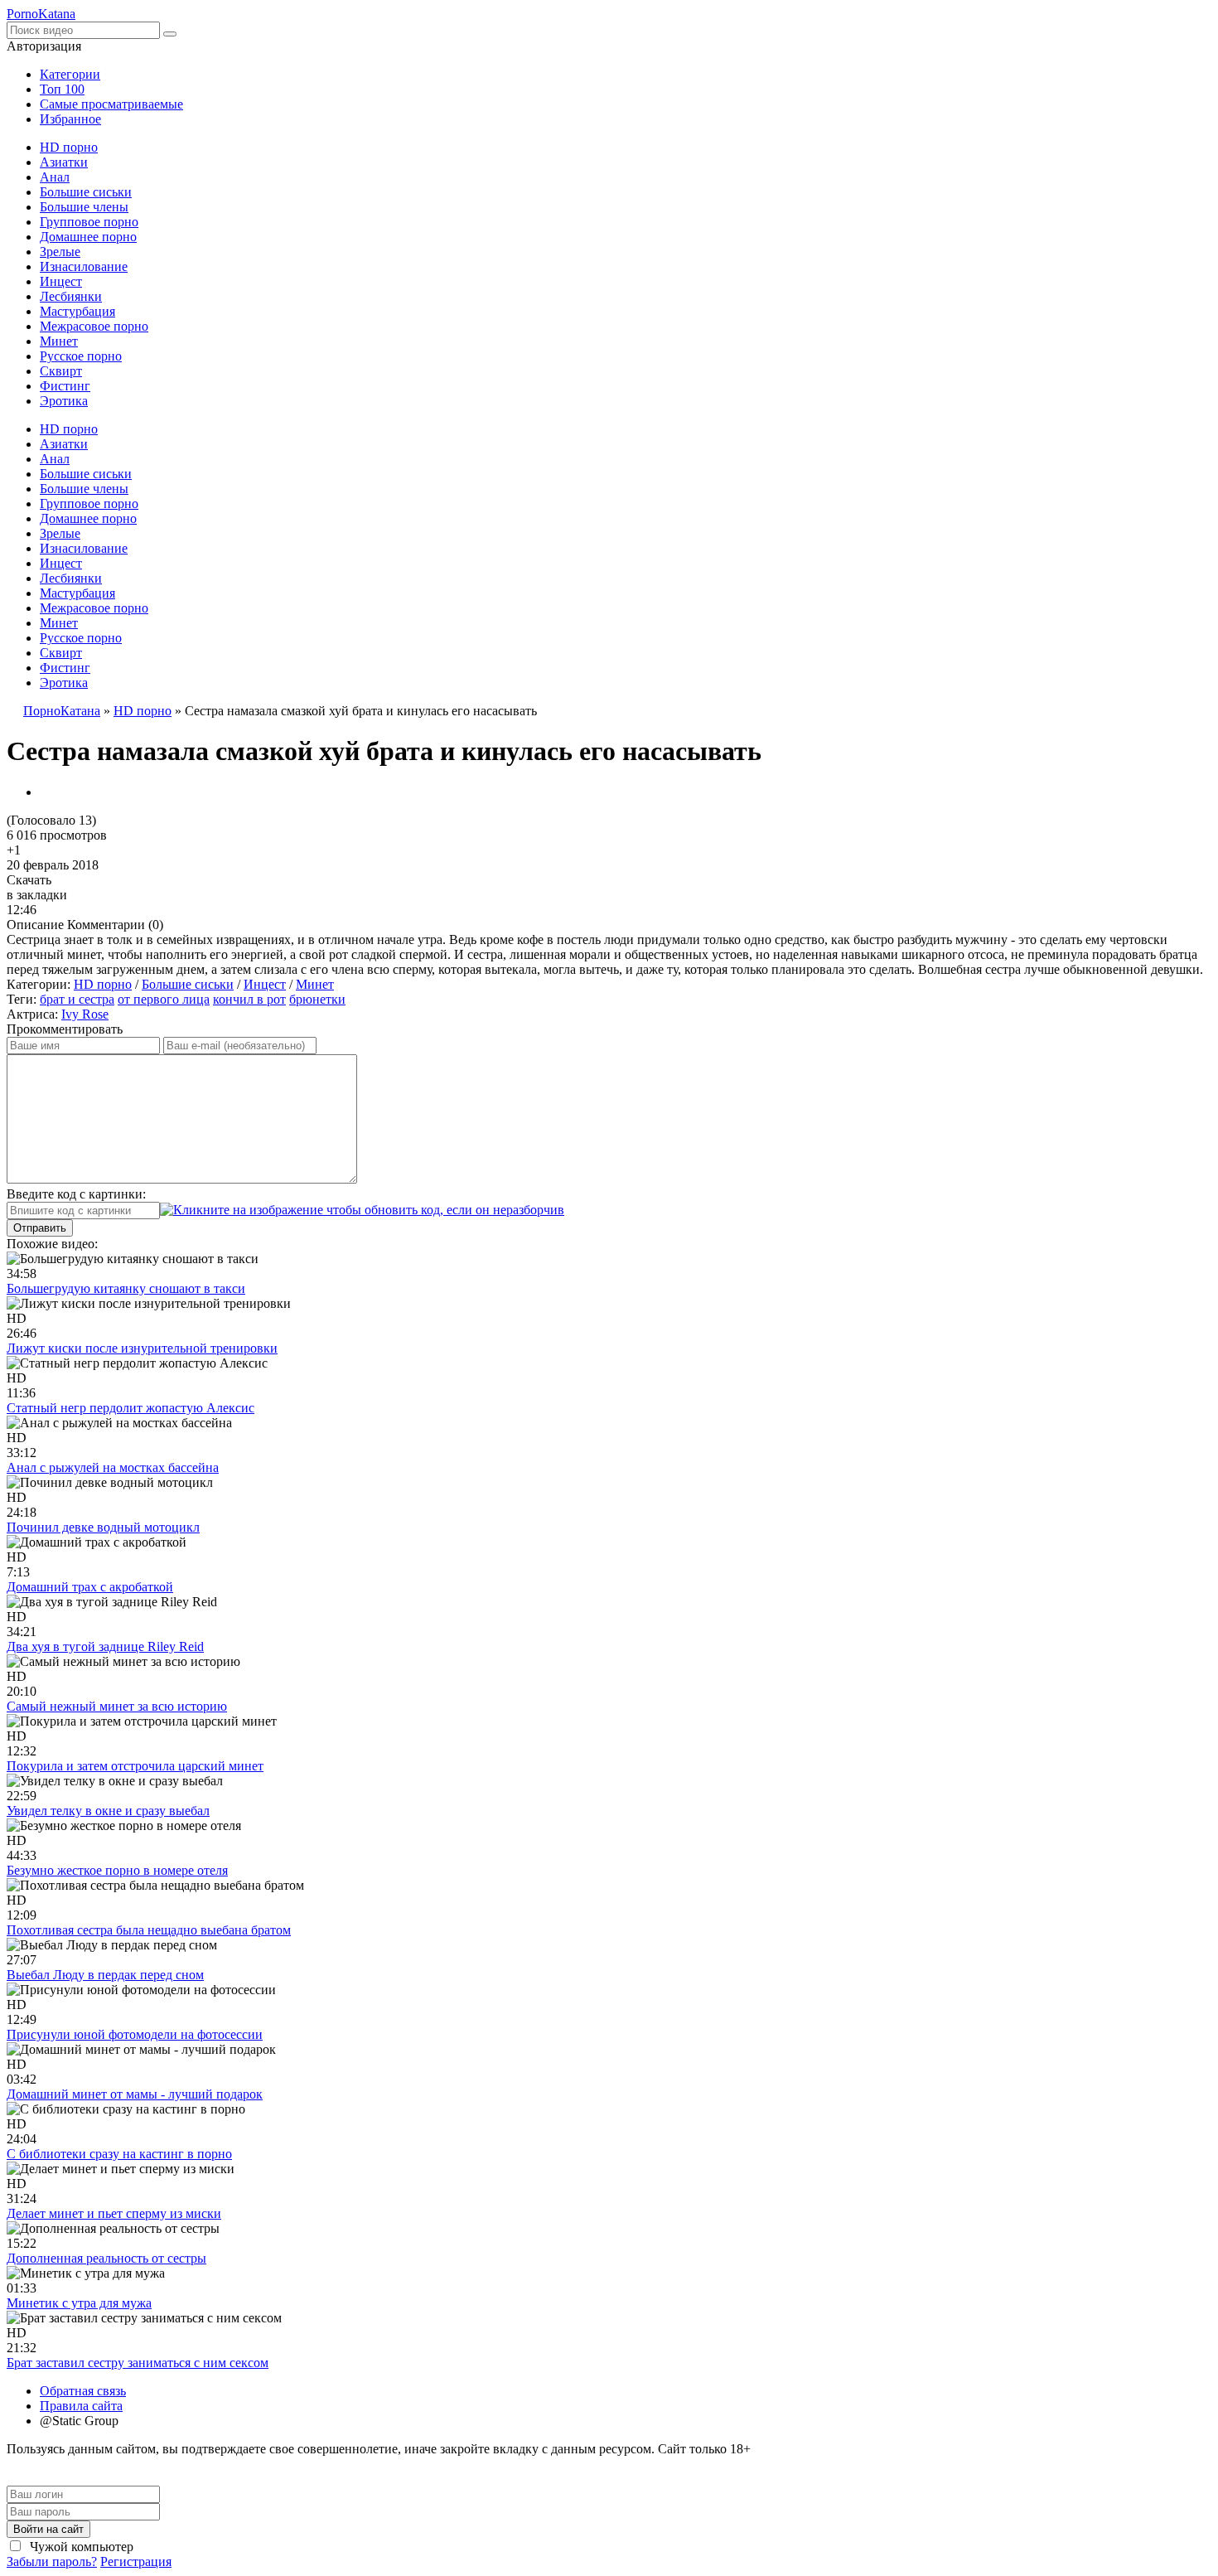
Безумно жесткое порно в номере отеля (117, 1870)
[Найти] (170, 34)
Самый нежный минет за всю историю (117, 1706)
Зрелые (60, 252)
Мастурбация (77, 311)
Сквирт (61, 371)
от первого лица (164, 999)
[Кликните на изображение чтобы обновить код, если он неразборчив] (362, 1210)
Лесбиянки (71, 296)
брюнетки (317, 999)
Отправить (40, 1228)
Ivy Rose (85, 1014)
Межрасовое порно (94, 326)
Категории (70, 74)
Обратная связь (83, 2391)
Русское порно (81, 356)
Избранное (70, 119)
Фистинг (65, 386)
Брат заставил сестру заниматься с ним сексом (138, 2363)
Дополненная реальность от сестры (106, 2258)
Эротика (64, 401)
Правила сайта (81, 2406)
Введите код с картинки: (76, 1194)
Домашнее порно (88, 237)
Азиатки (64, 162)
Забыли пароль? (52, 2561)
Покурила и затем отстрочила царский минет (135, 1766)
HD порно (69, 147)
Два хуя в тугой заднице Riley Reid (105, 1646)
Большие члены (84, 207)
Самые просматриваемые (111, 104)
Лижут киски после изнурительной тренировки (142, 1348)
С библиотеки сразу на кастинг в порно (119, 2154)
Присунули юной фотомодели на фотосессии (135, 2034)
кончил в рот (249, 999)
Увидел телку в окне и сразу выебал (108, 1811)
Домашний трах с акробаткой (90, 1587)
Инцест (61, 281)
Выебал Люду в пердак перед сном (105, 1975)
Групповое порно (89, 222)
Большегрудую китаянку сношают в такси (126, 1288)
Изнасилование (84, 266)
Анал (55, 177)
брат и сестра (77, 999)
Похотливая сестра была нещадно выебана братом (149, 1930)
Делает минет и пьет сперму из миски (114, 2213)
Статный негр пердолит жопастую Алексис (130, 1408)
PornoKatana (41, 14)
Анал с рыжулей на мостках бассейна (113, 1467)
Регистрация (136, 2561)
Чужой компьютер (80, 2547)
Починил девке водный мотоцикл (103, 1527)
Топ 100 (62, 89)
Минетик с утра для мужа (79, 2303)
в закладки (37, 895)
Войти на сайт (48, 2529)
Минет (59, 341)
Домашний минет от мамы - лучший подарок (135, 2094)
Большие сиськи (86, 192)
